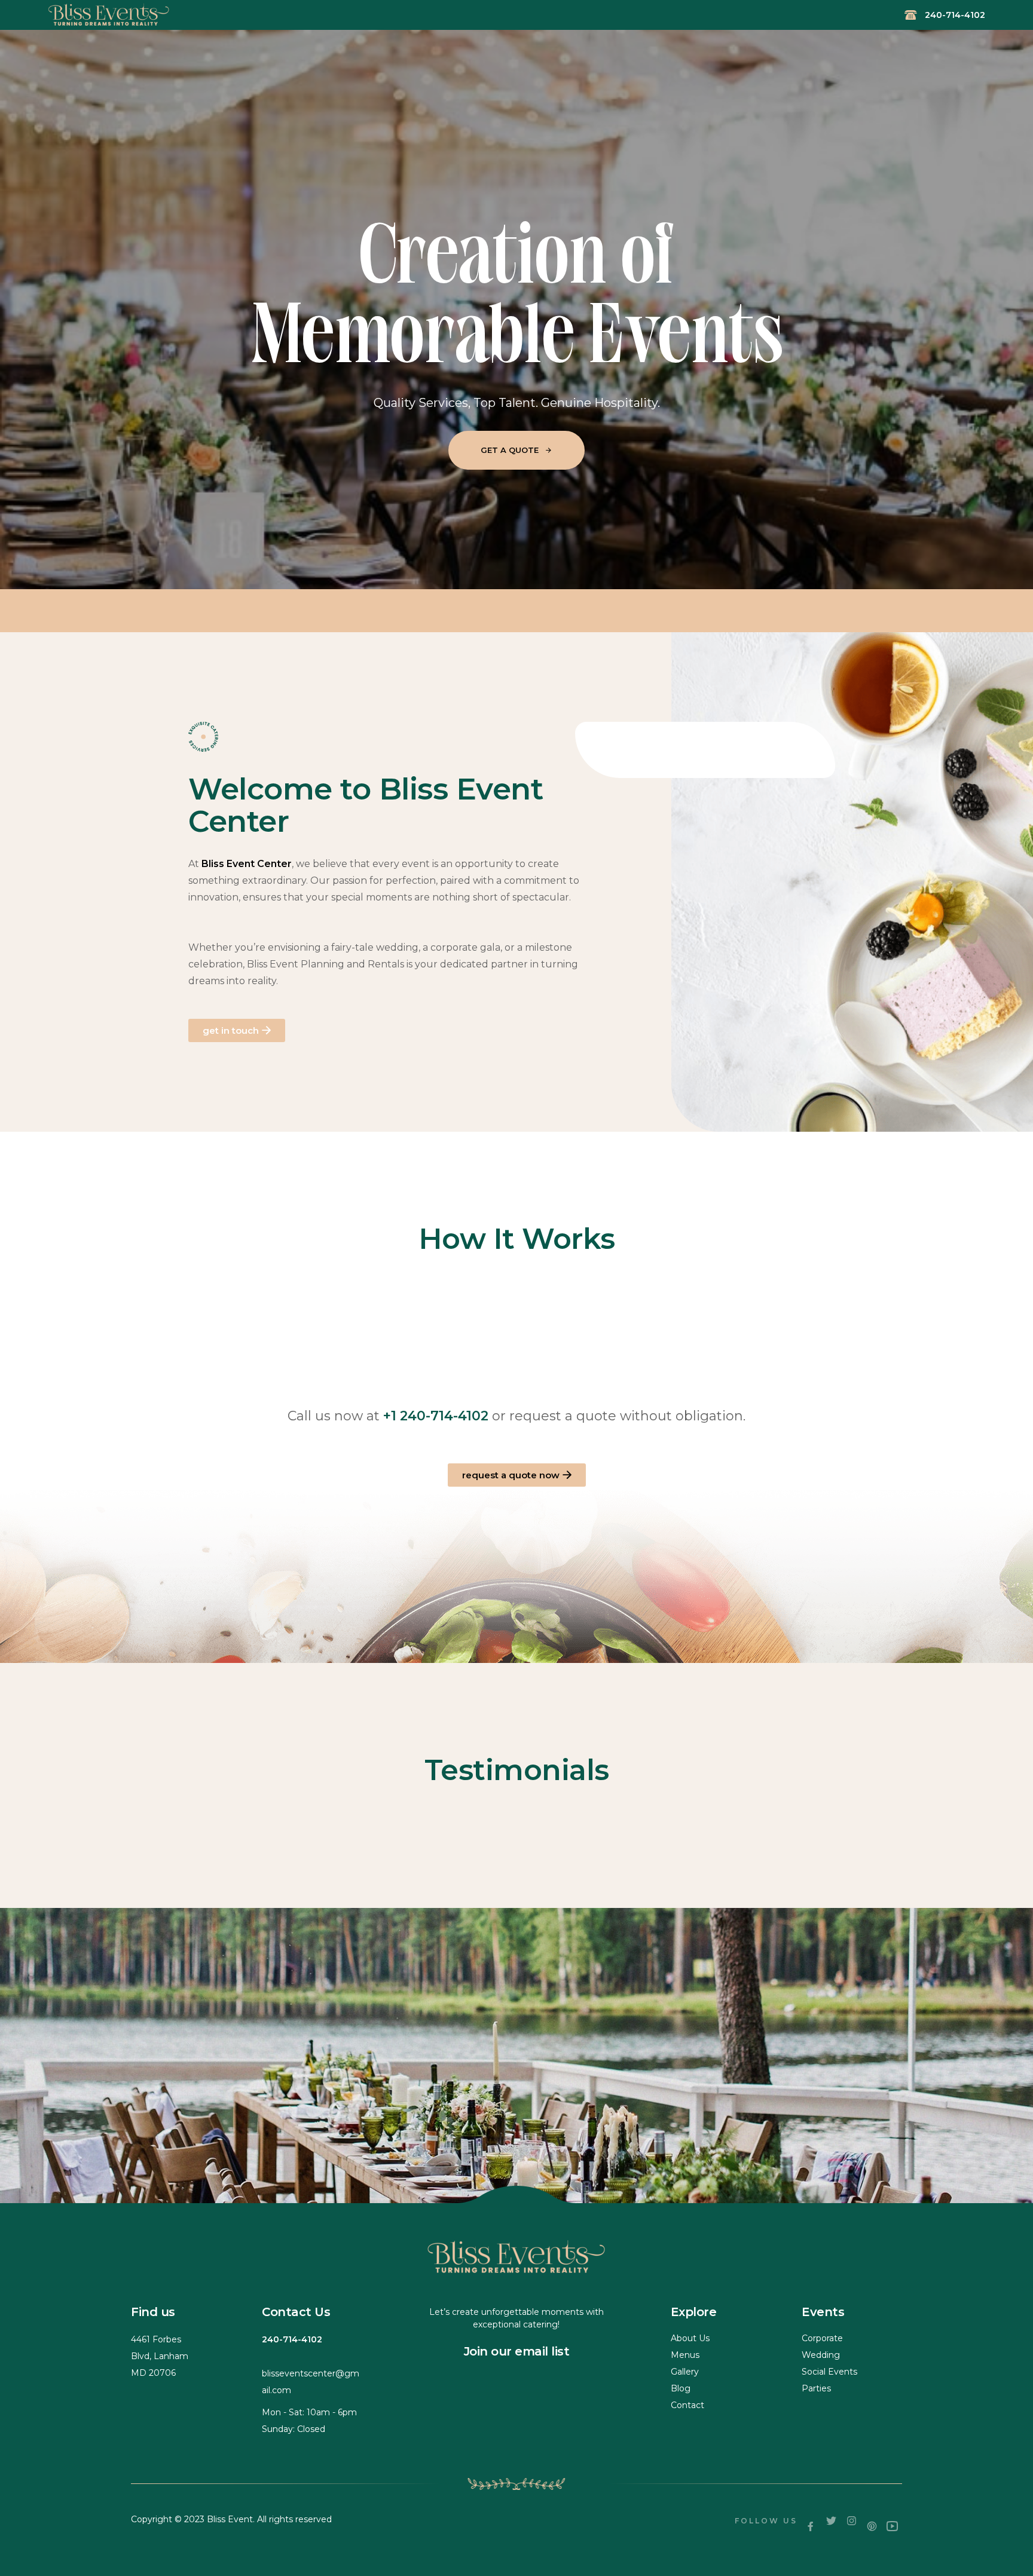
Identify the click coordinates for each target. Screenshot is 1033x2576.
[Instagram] (851, 2521)
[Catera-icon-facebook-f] (811, 2526)
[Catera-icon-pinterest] (872, 2526)
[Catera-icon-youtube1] (892, 2526)
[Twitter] (831, 2521)
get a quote (516, 448)
